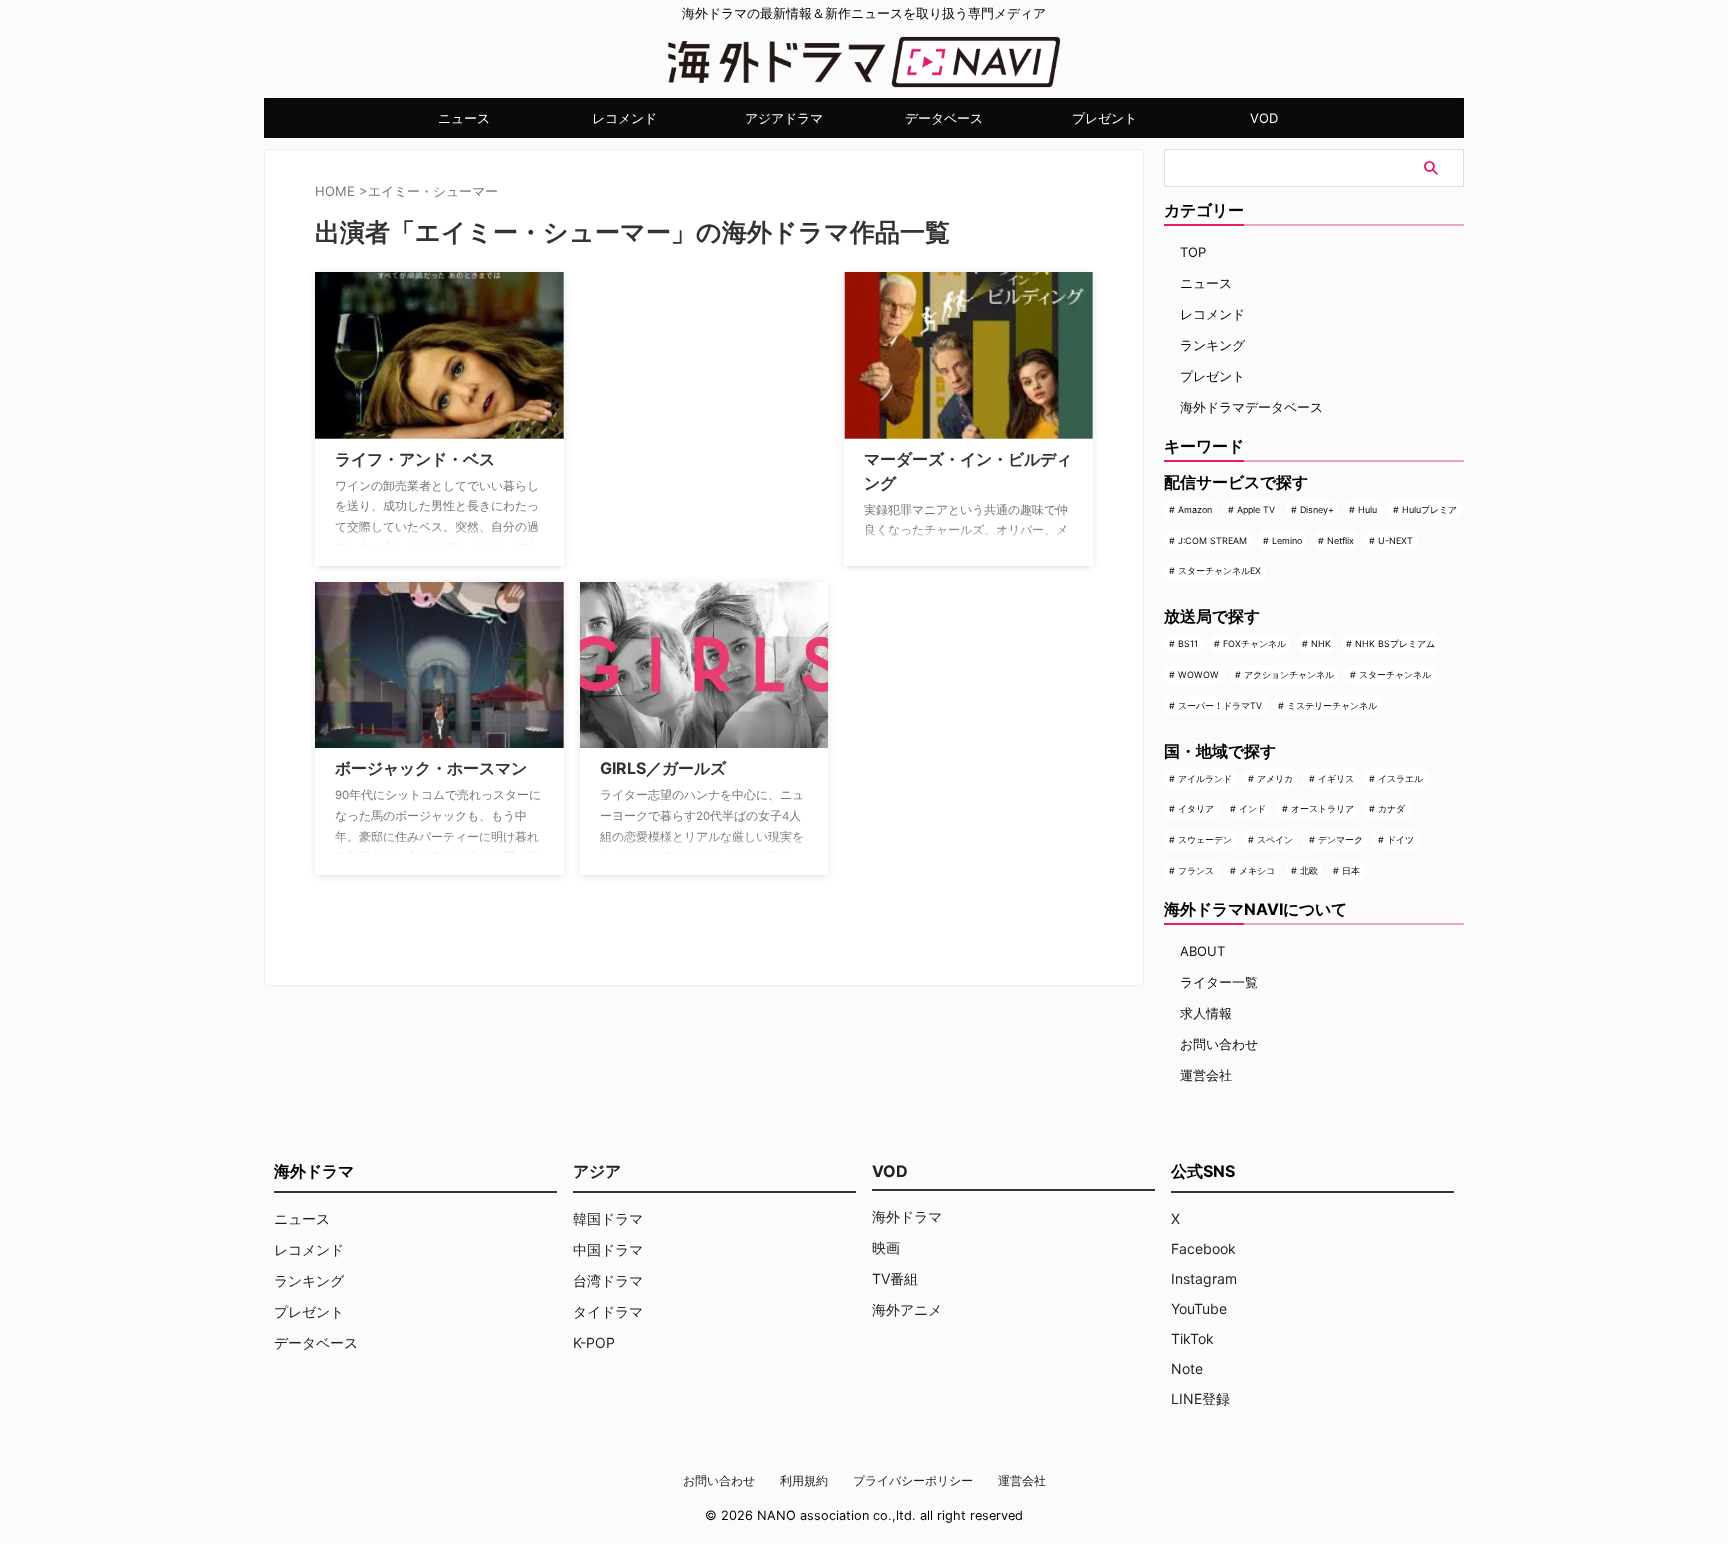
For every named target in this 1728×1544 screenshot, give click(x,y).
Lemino (1287, 540)
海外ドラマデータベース (1251, 407)
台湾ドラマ (608, 1280)
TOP (1193, 252)
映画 (886, 1247)
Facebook (1203, 1248)
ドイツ (1400, 839)
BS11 (1188, 643)
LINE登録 (1200, 1398)
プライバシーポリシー (913, 1480)
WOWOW (1198, 674)
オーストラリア (1322, 808)
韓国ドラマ (608, 1218)
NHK (1321, 643)
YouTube (1199, 1308)
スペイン (1275, 839)
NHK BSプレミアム (1395, 643)
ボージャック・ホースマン (431, 768)
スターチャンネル (1395, 674)
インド (1252, 808)
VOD (1264, 118)
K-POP (594, 1342)
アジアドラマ (784, 118)
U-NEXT (1395, 540)
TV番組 (895, 1278)
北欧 (1309, 870)
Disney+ (1317, 509)
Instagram (1204, 1278)
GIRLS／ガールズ (663, 768)
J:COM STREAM (1212, 540)
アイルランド (1205, 778)
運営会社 (1206, 1075)
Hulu (1367, 509)
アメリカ (1275, 778)
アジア (597, 1171)
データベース (944, 118)
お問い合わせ (1219, 1044)
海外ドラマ (907, 1216)
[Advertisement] (680, 397)
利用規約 (804, 1480)
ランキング (1212, 345)
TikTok (1192, 1338)
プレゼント (1104, 118)
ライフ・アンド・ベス (415, 459)
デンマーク (1340, 839)
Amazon (1195, 509)
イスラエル (1400, 778)
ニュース (464, 118)
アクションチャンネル (1289, 674)
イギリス (1336, 778)
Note (1187, 1368)
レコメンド (624, 118)
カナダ (1391, 808)
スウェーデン (1205, 839)
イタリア (1196, 808)
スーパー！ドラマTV (1220, 705)
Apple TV (1256, 509)
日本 (1351, 870)
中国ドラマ (608, 1249)
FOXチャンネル (1254, 643)
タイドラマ (608, 1311)
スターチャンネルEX (1219, 570)
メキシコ (1257, 870)
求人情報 (1206, 1013)
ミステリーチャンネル (1332, 705)
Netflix (1340, 540)
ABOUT (1202, 951)
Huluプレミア (1429, 509)
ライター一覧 (1219, 982)
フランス (1196, 870)
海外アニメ (907, 1309)
